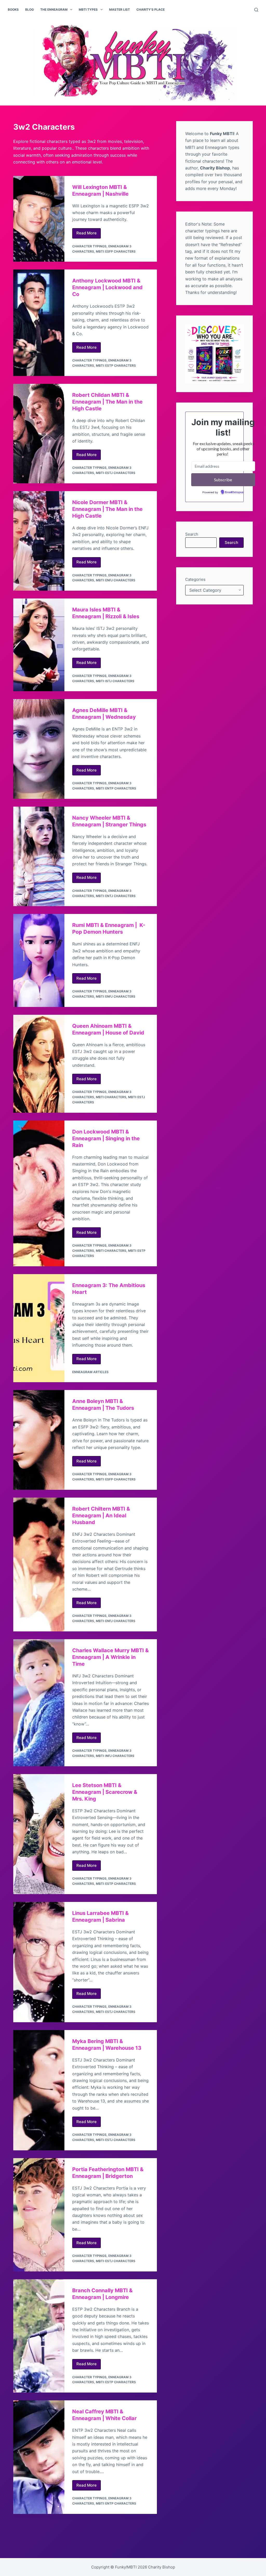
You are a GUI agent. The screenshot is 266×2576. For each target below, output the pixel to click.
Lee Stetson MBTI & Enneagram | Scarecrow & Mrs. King (105, 1792)
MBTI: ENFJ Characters (116, 580)
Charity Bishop (162, 2567)
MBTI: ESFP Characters (116, 251)
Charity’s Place (151, 9)
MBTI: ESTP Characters (116, 365)
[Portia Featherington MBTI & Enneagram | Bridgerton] (39, 2215)
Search (192, 534)
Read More (89, 234)
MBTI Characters (111, 1097)
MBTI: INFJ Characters (115, 1756)
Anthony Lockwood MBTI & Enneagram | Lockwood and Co (107, 287)
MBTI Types (88, 9)
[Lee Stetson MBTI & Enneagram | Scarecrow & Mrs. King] (39, 1834)
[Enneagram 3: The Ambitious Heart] (39, 1328)
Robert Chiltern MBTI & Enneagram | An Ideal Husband (101, 1516)
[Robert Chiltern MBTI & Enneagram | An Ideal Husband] (39, 1564)
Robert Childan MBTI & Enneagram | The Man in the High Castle (107, 402)
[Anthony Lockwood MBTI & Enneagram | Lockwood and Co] (39, 323)
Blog (29, 9)
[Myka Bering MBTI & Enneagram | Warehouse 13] (39, 2090)
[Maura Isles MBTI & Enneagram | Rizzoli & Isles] (39, 645)
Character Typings (89, 246)
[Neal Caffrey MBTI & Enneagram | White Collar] (39, 2457)
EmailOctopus (234, 492)
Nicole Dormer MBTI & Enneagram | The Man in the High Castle (107, 509)
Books (13, 9)
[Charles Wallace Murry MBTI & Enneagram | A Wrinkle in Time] (39, 1703)
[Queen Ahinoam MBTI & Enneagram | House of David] (39, 1064)
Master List (119, 9)
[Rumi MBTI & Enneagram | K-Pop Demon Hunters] (39, 960)
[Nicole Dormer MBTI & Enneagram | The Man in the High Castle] (39, 541)
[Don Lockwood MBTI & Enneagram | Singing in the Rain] (39, 1193)
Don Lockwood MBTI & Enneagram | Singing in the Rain (106, 1138)
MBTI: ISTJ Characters (115, 681)
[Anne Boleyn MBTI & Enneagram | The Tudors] (39, 1440)
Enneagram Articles (90, 1372)
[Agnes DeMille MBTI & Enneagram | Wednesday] (39, 749)
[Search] (256, 10)
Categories (195, 579)
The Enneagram (54, 9)
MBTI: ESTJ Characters (116, 473)
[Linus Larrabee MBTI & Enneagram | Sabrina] (39, 1962)
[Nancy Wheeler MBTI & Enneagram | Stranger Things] (39, 857)
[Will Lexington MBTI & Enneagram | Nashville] (39, 219)
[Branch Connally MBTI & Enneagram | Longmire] (39, 2336)
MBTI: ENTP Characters (116, 788)
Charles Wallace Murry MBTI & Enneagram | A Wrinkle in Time (110, 1657)
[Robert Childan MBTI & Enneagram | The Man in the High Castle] (39, 434)
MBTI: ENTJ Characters (116, 896)
